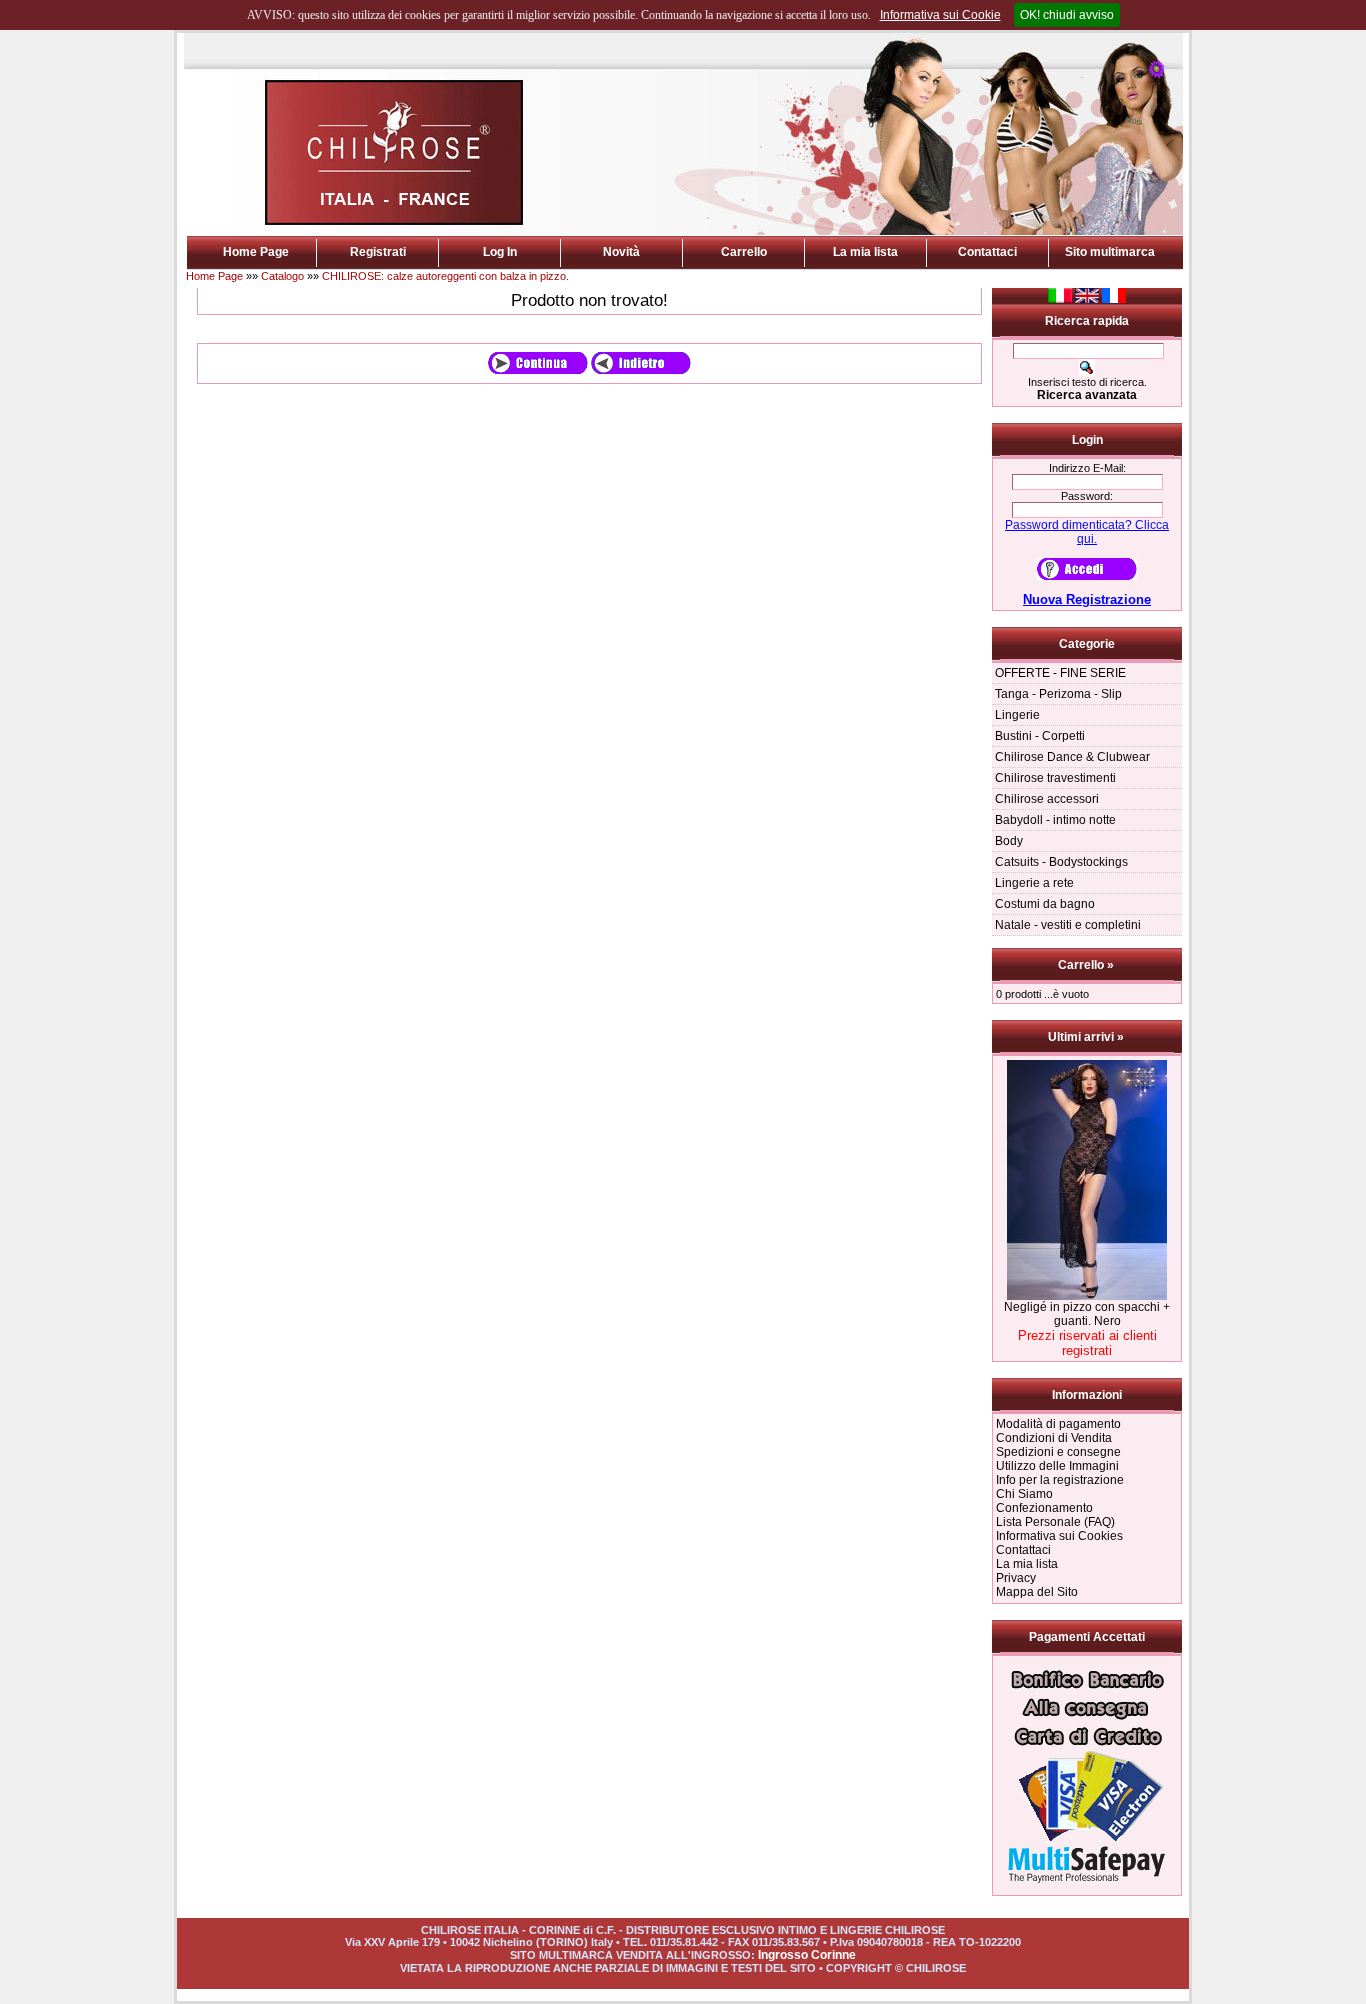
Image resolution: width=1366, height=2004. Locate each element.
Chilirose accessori (1047, 799)
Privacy (1016, 1578)
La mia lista (865, 252)
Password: (1087, 496)
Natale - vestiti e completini (1068, 925)
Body (1009, 841)
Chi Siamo (1024, 1494)
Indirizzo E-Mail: (1087, 468)
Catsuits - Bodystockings (1061, 862)
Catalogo (282, 276)
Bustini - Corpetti (1040, 736)
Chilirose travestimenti (1055, 778)
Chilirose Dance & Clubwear (1072, 757)
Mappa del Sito (1037, 1592)
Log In (500, 252)
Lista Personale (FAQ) (1055, 1522)
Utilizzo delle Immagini (1057, 1466)
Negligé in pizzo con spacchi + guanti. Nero (1087, 1314)
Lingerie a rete (1034, 883)
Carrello (744, 252)
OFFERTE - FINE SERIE (1060, 673)
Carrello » (1087, 965)
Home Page (256, 252)
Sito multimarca (1110, 252)
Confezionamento (1044, 1508)
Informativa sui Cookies (1059, 1536)
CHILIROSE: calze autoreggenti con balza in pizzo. (445, 276)
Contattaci (987, 252)
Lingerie (1017, 715)
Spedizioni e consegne (1058, 1452)
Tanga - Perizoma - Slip (1058, 694)
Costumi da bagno (1045, 904)
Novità (621, 252)
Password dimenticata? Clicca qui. (1087, 532)
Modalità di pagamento (1058, 1424)
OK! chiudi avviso (1067, 15)
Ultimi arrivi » (1087, 1037)
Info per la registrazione (1060, 1480)
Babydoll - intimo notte (1055, 820)
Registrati (378, 252)
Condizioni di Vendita (1054, 1438)
